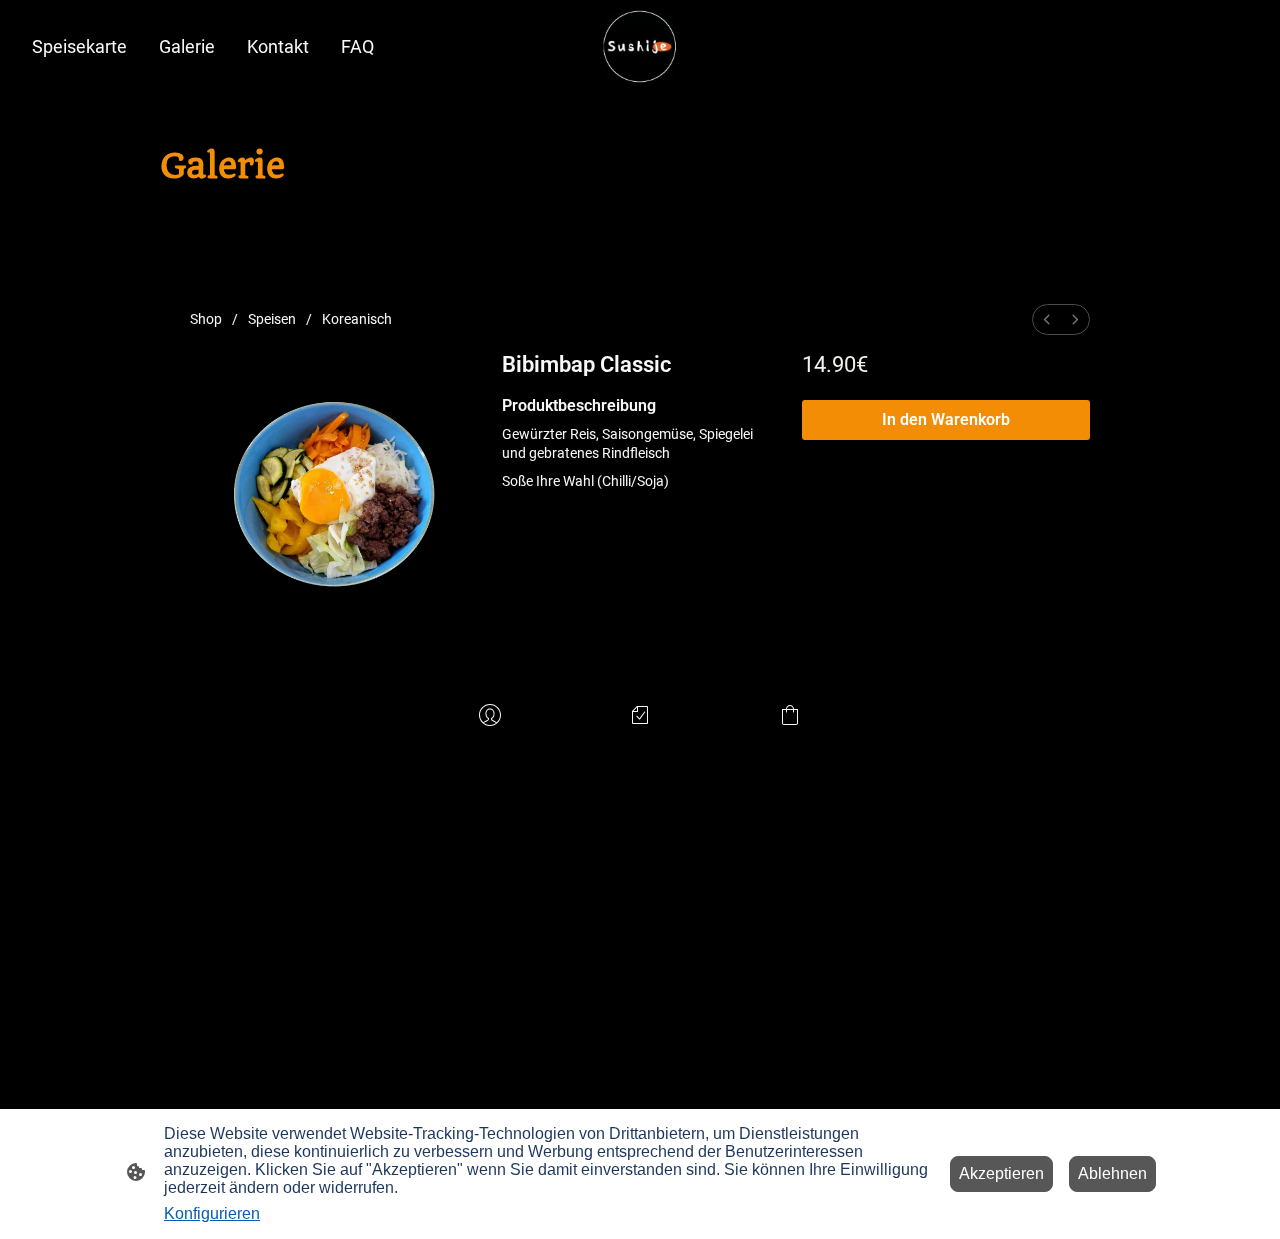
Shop (206, 319)
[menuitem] (1047, 319)
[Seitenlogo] (639, 46)
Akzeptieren (1001, 1173)
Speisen (272, 319)
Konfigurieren (212, 1213)
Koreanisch (357, 319)
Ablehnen (1112, 1173)
